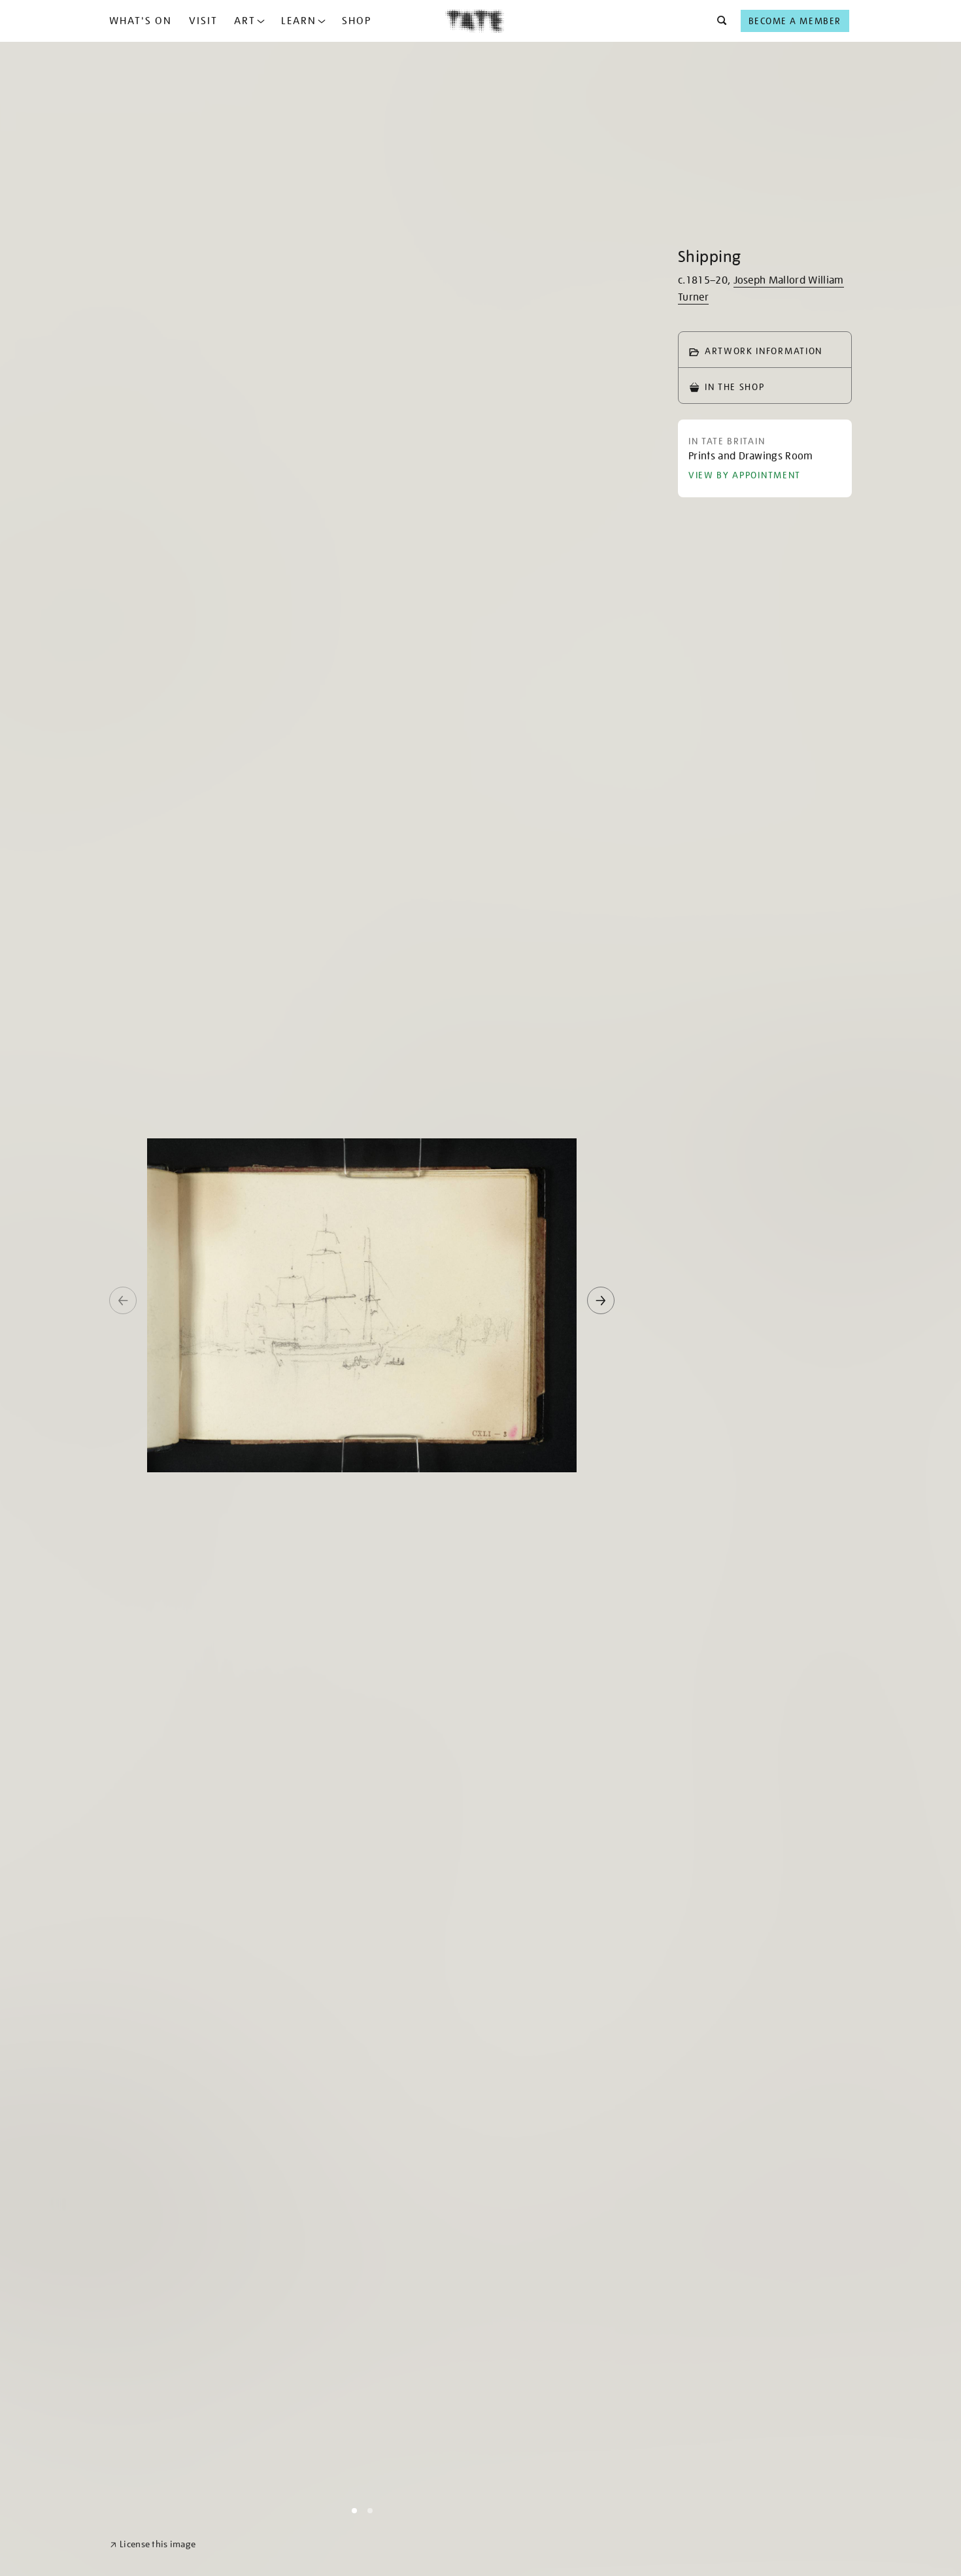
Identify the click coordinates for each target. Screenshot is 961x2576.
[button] (718, 21)
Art (245, 21)
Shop (357, 21)
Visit (203, 21)
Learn (299, 21)
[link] (153, 2544)
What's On (141, 21)
